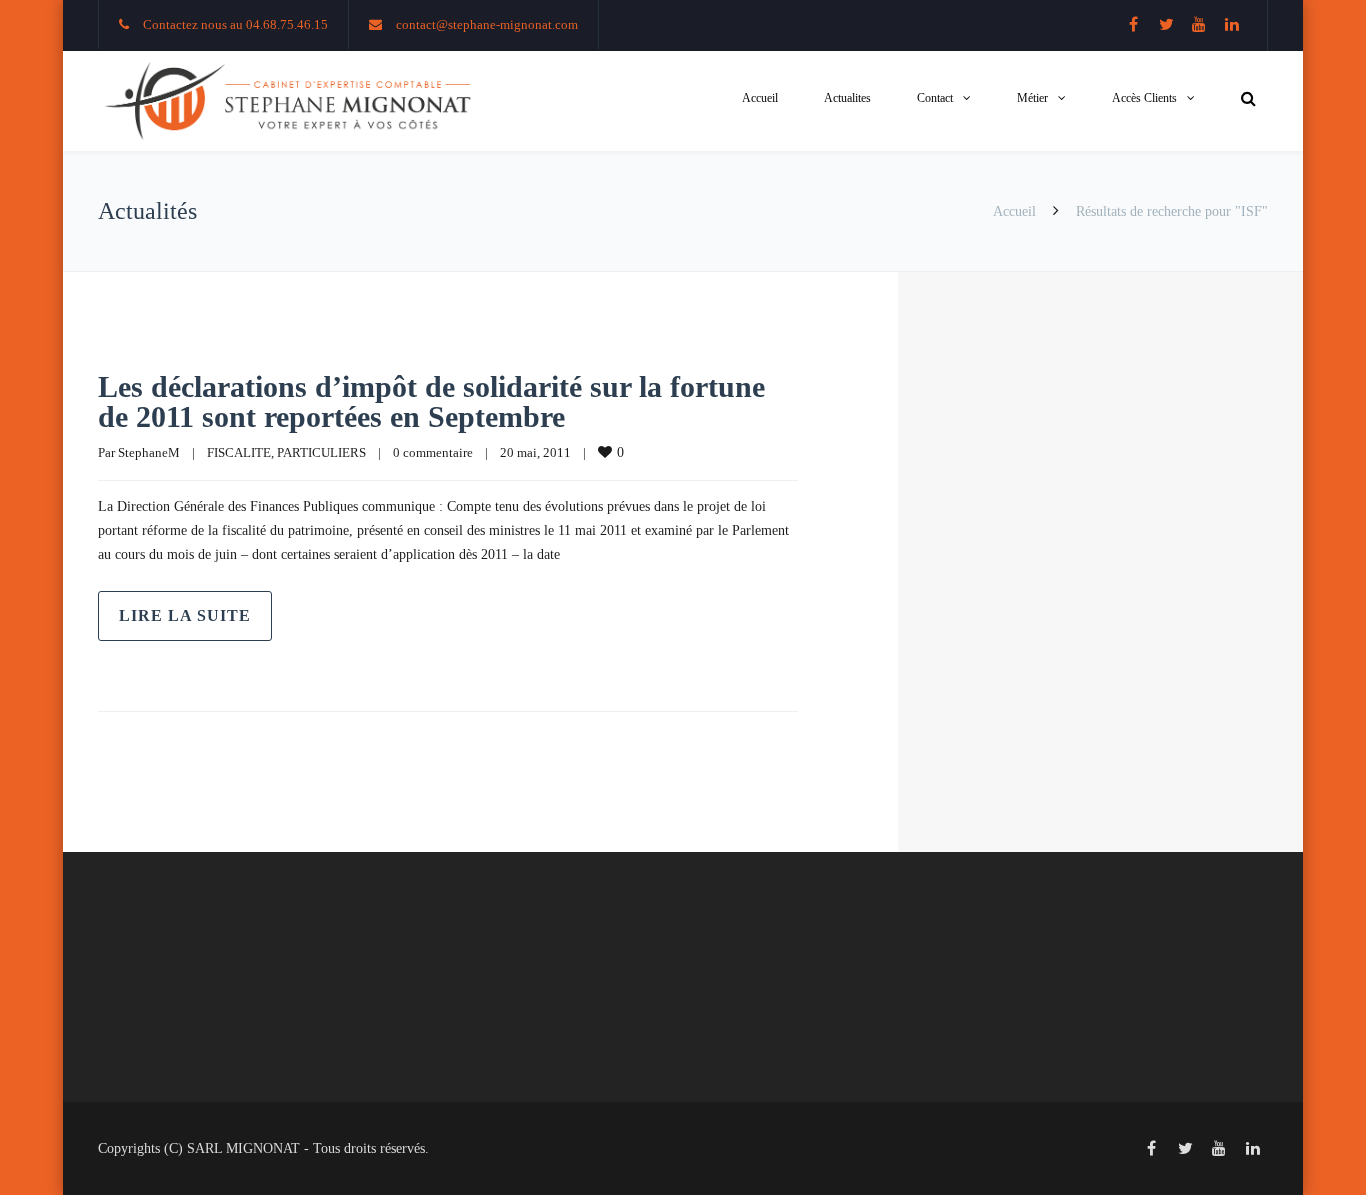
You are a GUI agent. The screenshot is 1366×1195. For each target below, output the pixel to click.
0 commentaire (433, 452)
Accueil (760, 98)
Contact (935, 98)
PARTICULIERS (321, 452)
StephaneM (149, 452)
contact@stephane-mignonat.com (487, 24)
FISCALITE (239, 452)
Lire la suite (185, 615)
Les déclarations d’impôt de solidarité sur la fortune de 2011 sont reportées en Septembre (431, 401)
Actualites (847, 98)
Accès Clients (1144, 98)
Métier (1032, 98)
